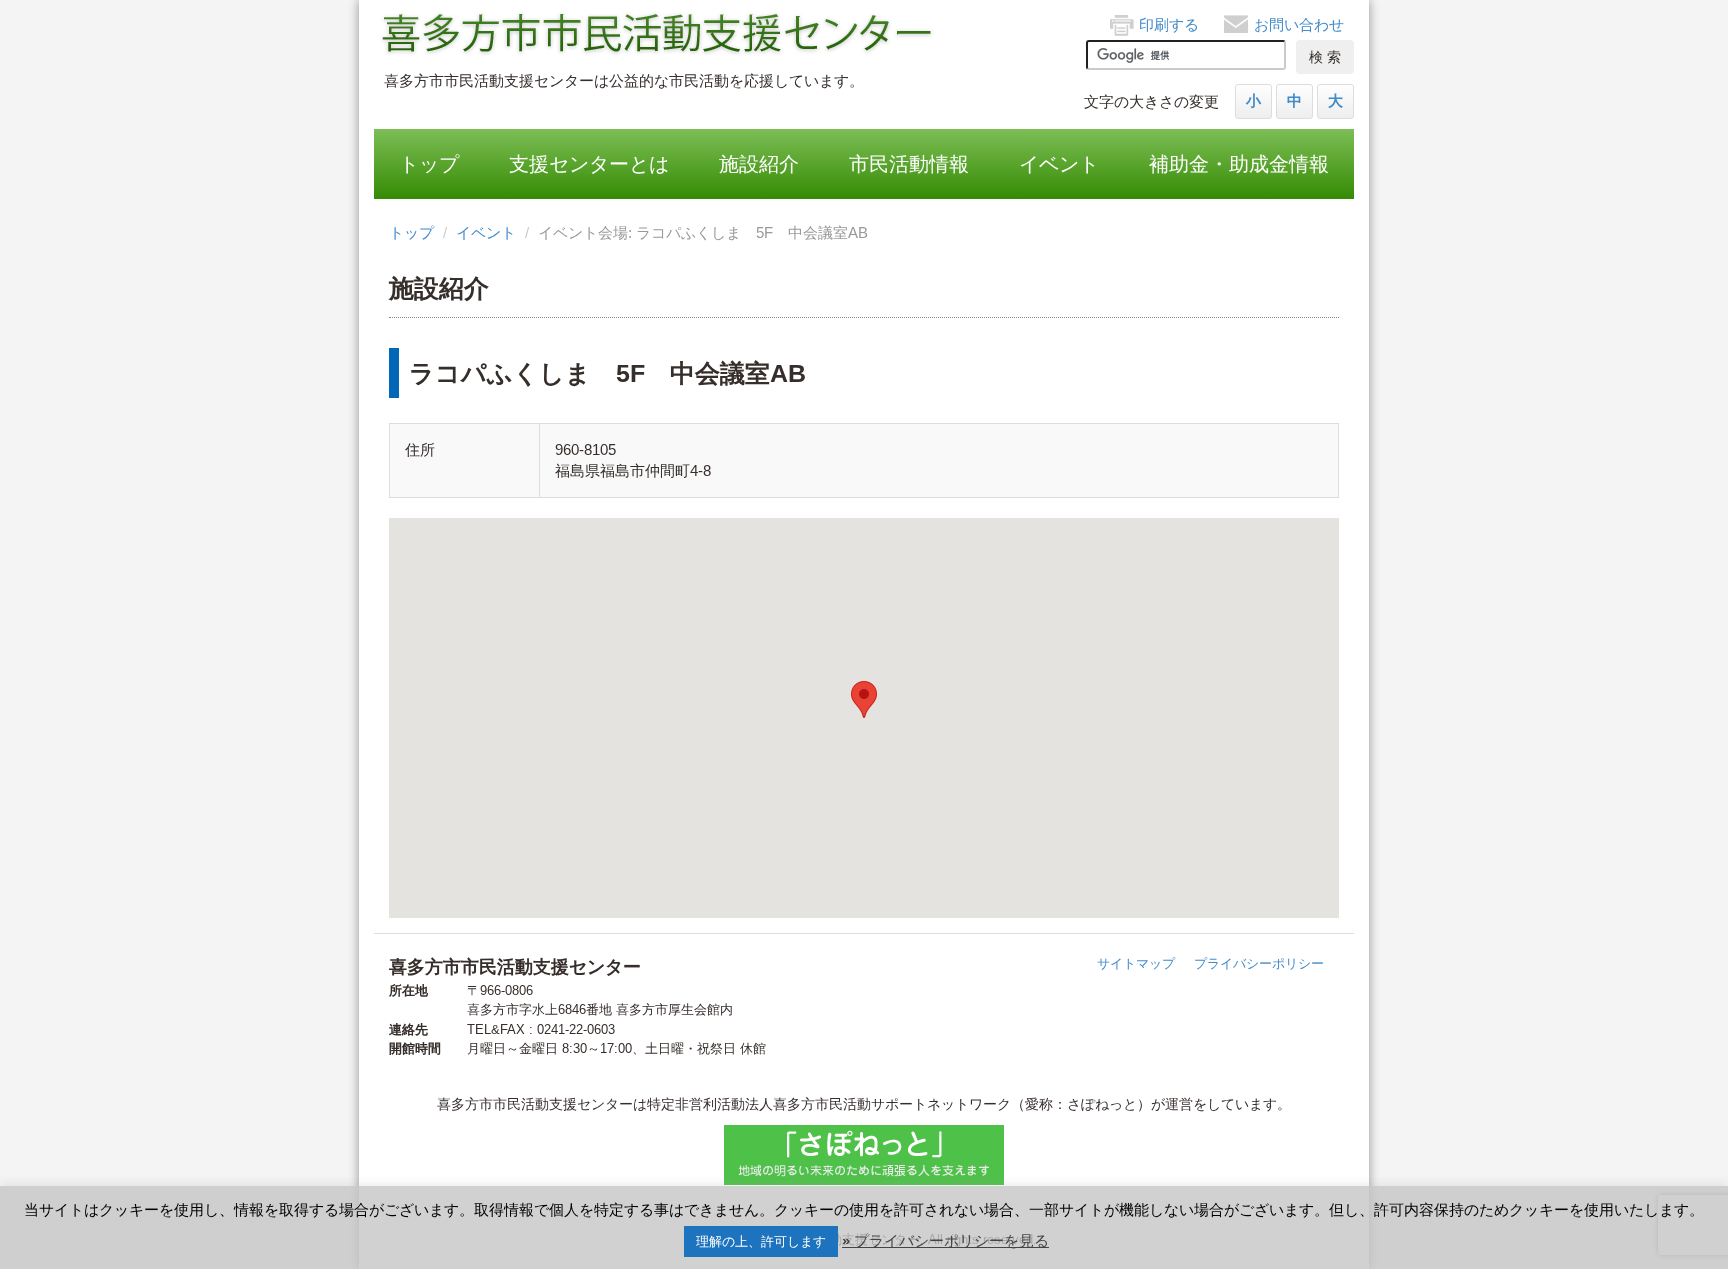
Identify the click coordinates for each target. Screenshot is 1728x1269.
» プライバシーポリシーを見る (945, 1240)
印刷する (1169, 24)
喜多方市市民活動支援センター (659, 35)
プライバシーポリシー (1259, 963)
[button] (864, 699)
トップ (429, 164)
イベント (1059, 164)
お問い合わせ (1299, 24)
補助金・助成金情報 (1239, 164)
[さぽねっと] (864, 1155)
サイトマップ (1136, 963)
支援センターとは (589, 164)
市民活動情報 (909, 164)
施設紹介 (759, 164)
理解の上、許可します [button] (761, 1241)
